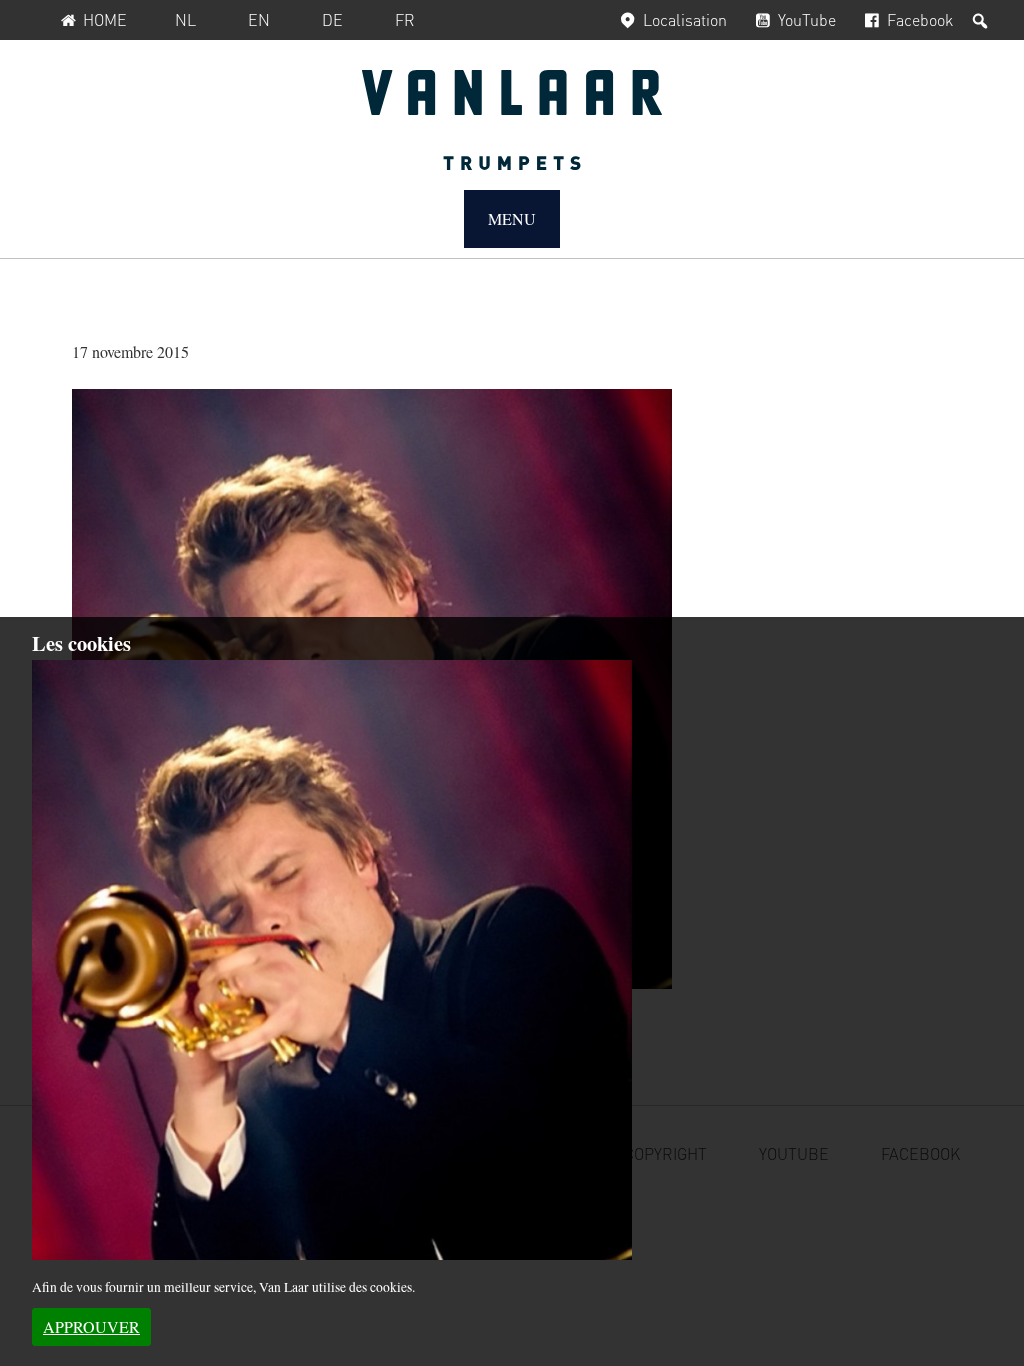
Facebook (920, 19)
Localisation (685, 19)
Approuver (91, 1326)
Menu (512, 218)
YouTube (807, 19)
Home (105, 19)
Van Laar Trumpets (512, 120)
